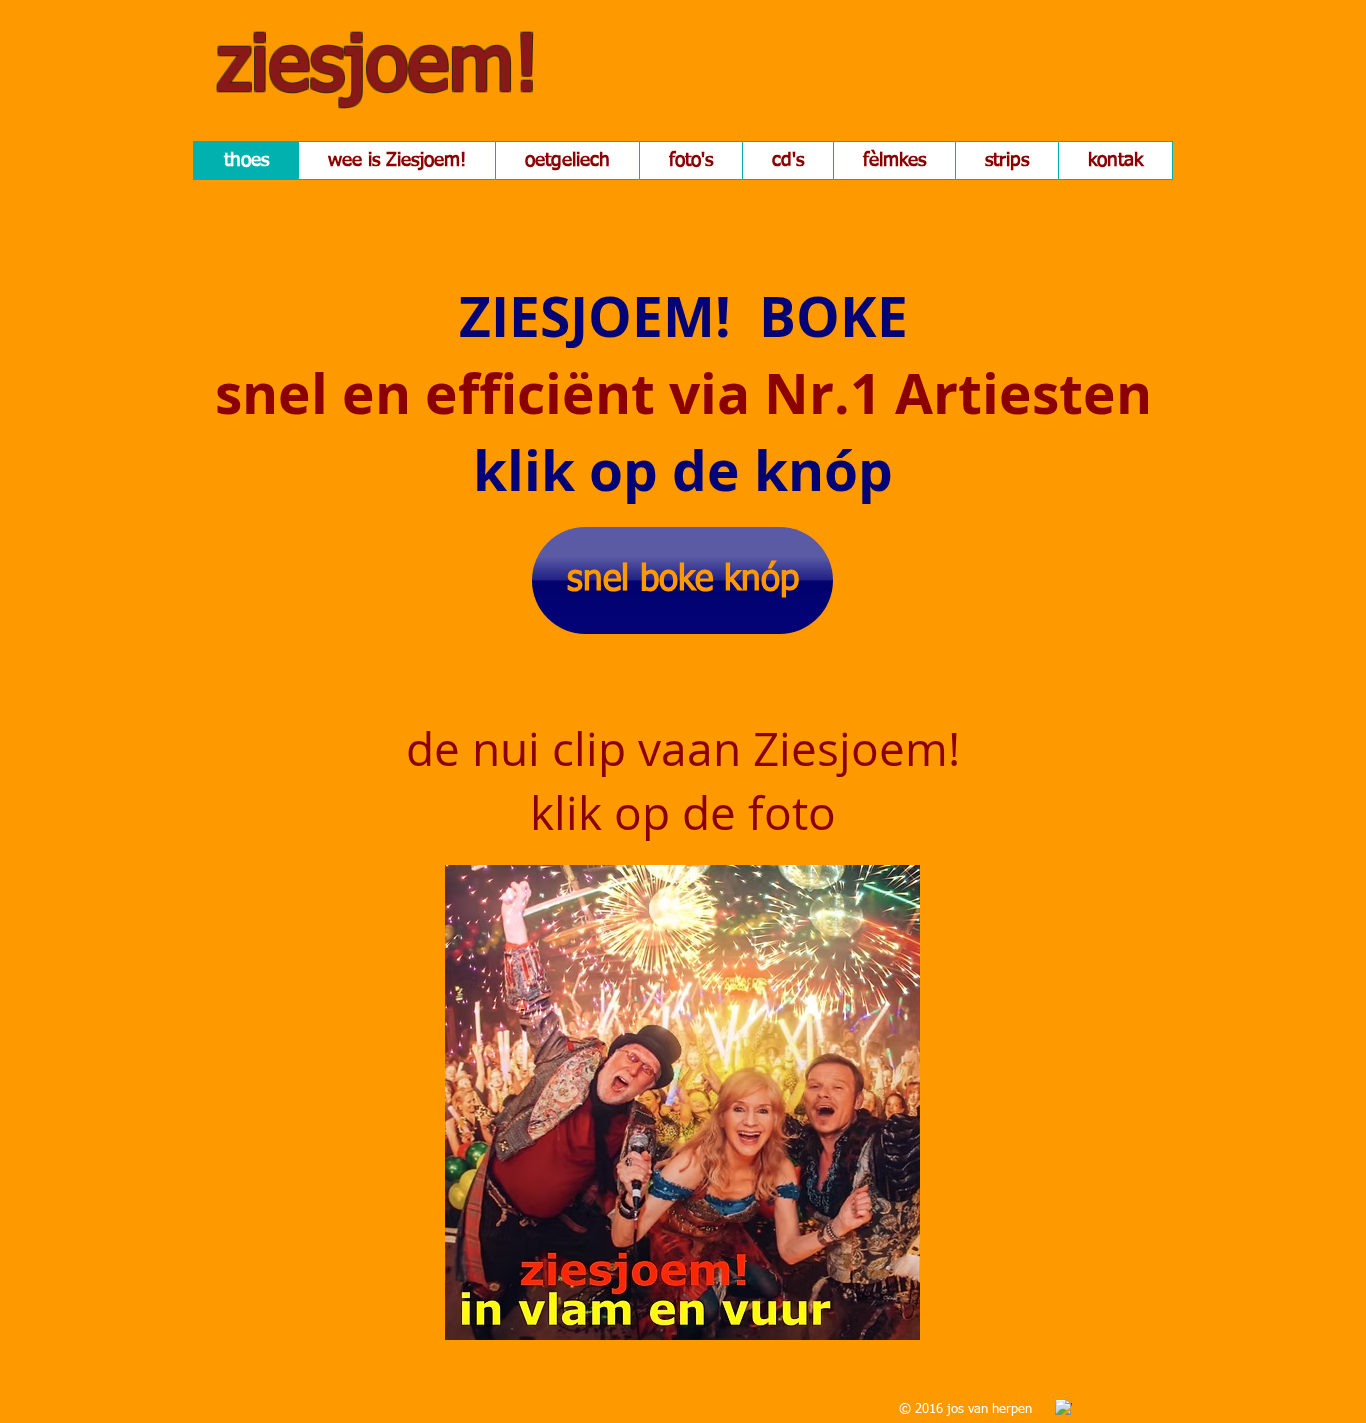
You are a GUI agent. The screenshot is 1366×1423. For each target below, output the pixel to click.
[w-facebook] (1063, 1407)
